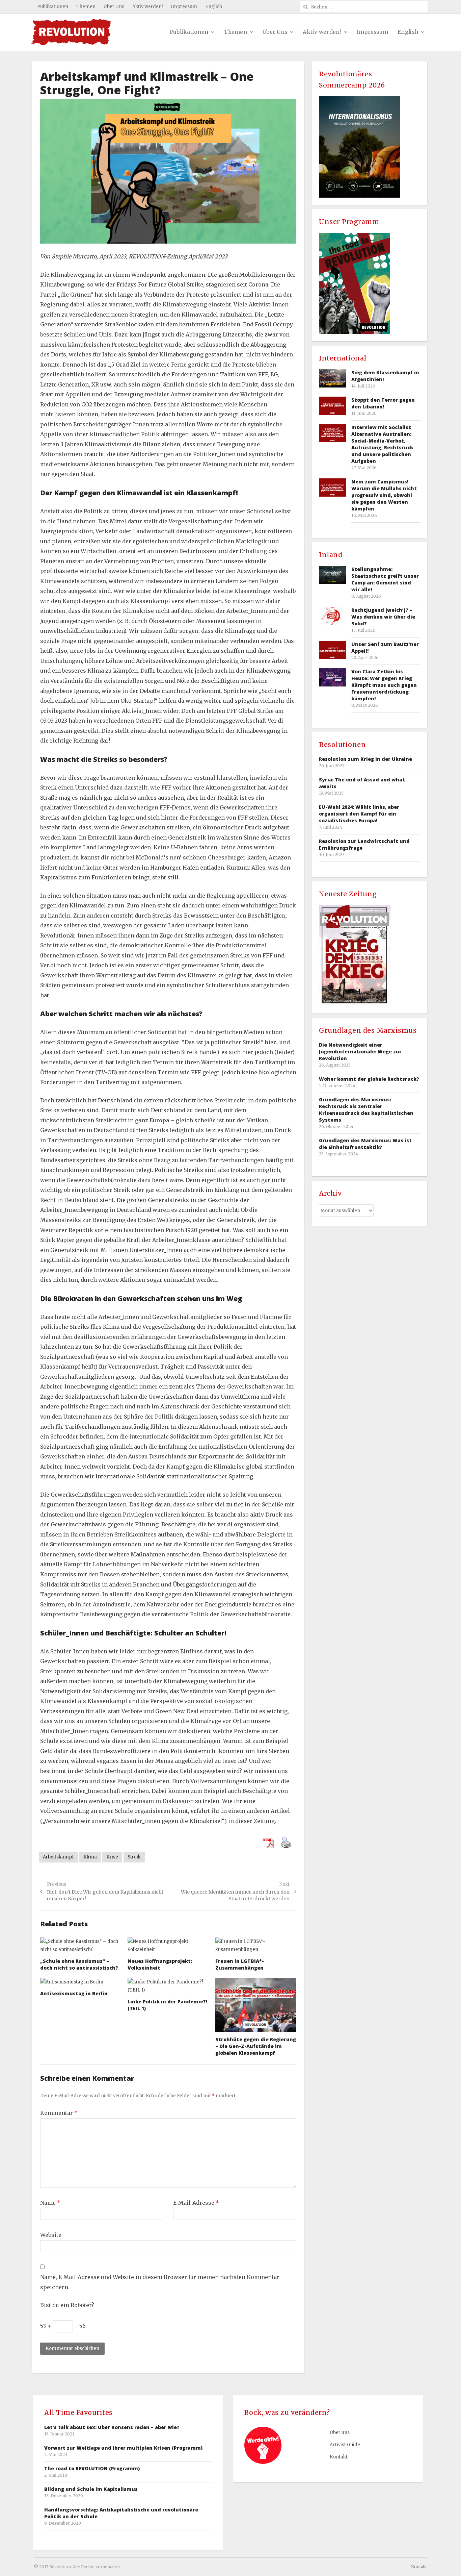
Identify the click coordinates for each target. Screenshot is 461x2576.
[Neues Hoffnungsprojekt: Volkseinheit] (168, 1946)
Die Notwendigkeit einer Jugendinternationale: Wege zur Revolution (360, 1052)
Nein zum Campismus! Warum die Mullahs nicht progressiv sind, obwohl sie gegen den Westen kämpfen (384, 495)
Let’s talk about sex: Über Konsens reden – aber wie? (112, 2427)
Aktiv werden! (147, 7)
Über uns (340, 2433)
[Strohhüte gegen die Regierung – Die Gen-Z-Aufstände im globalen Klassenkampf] (256, 2005)
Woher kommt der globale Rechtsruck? (369, 1079)
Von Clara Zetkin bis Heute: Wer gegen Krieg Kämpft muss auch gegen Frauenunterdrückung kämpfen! (384, 685)
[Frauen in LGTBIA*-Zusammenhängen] (256, 1946)
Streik (134, 1857)
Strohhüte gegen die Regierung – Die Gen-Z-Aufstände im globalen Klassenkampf (256, 2046)
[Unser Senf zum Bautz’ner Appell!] (332, 650)
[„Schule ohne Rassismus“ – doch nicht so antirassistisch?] (81, 1946)
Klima (90, 1857)
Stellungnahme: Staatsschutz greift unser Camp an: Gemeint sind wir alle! (385, 579)
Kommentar (59, 2113)
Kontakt (339, 2457)
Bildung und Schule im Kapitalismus (91, 2489)
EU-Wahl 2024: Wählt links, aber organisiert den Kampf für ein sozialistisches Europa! (359, 814)
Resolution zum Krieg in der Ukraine (365, 759)
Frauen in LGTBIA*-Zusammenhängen (240, 1964)
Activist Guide (345, 2445)
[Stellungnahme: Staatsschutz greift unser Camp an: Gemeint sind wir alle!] (332, 575)
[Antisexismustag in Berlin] (81, 1982)
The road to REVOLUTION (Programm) (92, 2468)
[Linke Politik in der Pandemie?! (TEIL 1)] (168, 1986)
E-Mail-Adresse (196, 2203)
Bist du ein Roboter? (67, 2305)
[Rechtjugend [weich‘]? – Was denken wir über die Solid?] (332, 616)
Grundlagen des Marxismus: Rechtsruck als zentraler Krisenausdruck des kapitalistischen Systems (366, 1110)
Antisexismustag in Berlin (74, 1993)
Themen (86, 7)
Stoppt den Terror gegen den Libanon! (383, 403)
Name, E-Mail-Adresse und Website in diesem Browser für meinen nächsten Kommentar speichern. (160, 2282)
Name (50, 2203)
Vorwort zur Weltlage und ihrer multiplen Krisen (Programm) (123, 2448)
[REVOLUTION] (71, 32)
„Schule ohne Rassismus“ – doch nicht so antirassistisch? (79, 1964)
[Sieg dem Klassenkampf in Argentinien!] (332, 378)
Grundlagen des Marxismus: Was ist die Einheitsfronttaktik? (365, 1144)
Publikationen (53, 7)
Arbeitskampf (58, 1857)
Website (51, 2235)
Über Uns (114, 7)
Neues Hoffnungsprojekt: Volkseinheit (160, 1964)
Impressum (184, 7)
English (214, 7)
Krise (112, 1857)
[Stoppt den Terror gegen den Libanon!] (332, 406)
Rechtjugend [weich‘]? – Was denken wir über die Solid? (383, 617)
